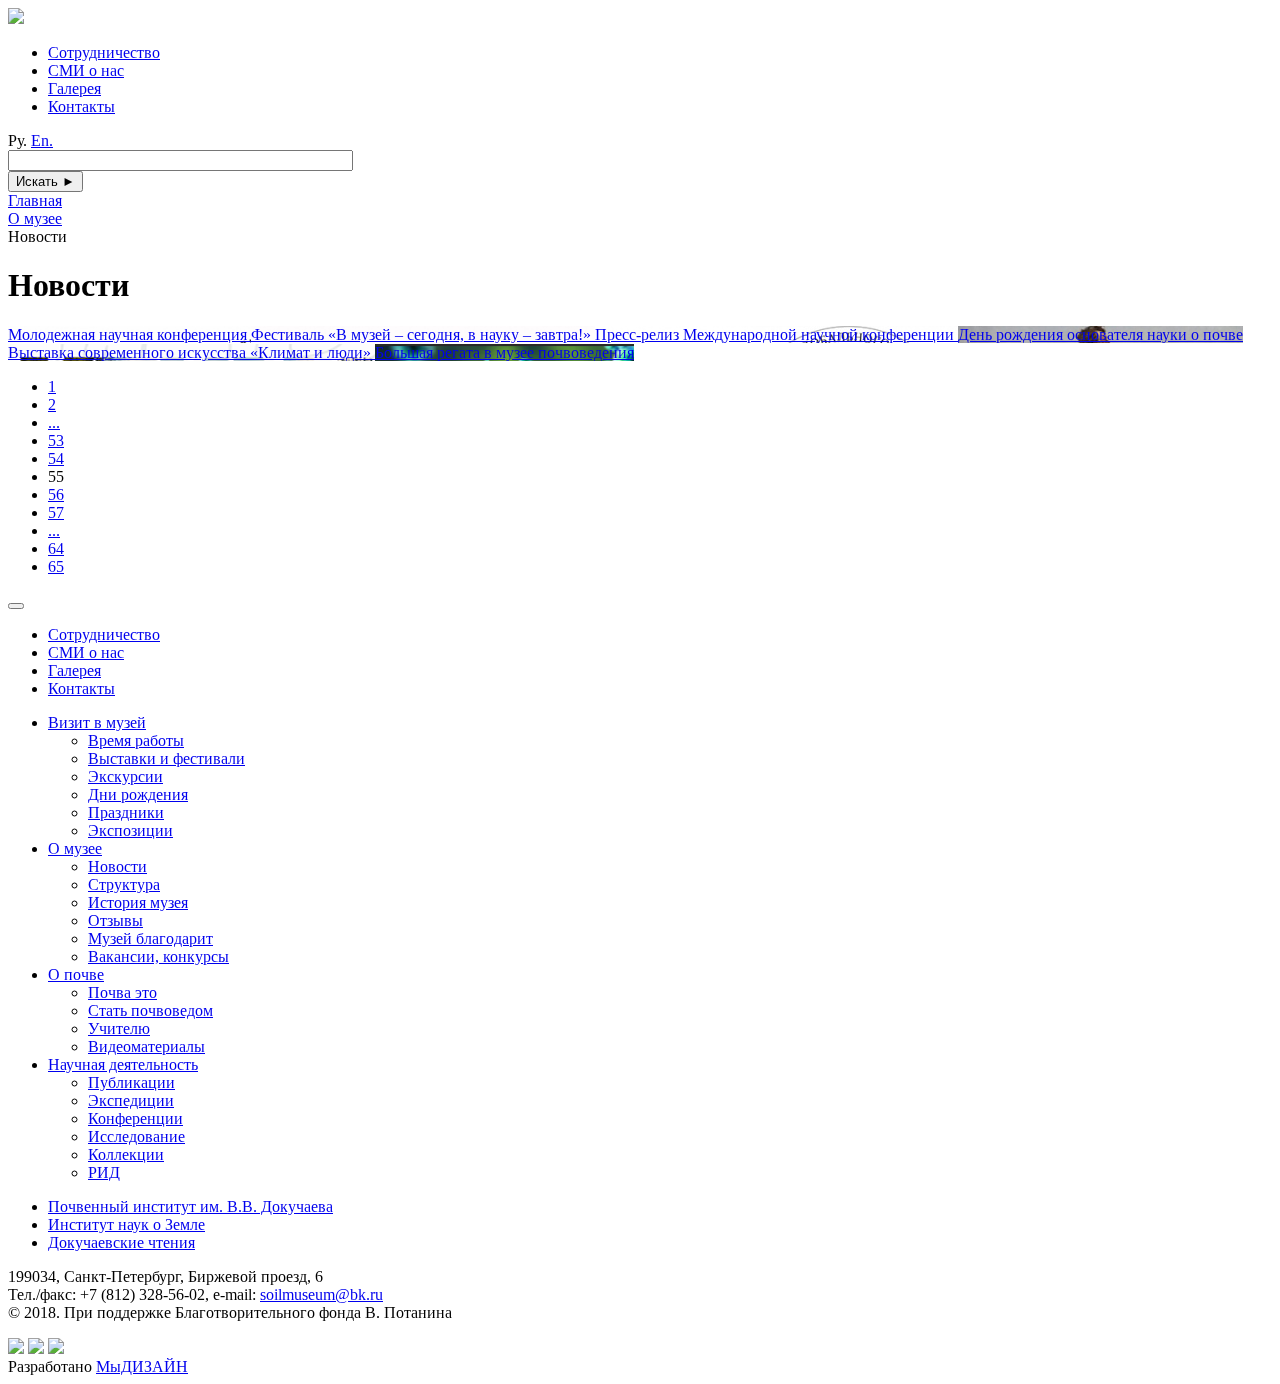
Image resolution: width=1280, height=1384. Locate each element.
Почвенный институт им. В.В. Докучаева (190, 1206)
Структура (124, 884)
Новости (117, 866)
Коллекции (126, 1154)
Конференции (135, 1118)
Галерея (74, 88)
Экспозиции (130, 830)
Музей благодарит (150, 938)
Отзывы (115, 920)
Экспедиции (131, 1100)
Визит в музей (97, 722)
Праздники (126, 812)
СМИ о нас (86, 70)
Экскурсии (125, 776)
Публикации (131, 1082)
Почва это (122, 992)
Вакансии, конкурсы (158, 956)
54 (56, 458)
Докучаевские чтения (121, 1242)
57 (56, 512)
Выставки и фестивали (166, 758)
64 (56, 548)
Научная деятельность (123, 1064)
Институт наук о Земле (126, 1224)
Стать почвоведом (150, 1010)
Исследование (136, 1136)
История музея (138, 902)
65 (56, 566)
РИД (104, 1172)
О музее (75, 848)
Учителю (119, 1028)
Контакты (81, 106)
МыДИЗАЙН (142, 1366)
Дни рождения (138, 794)
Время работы (136, 740)
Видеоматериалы (146, 1046)
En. (42, 140)
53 (56, 440)
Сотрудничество (104, 52)
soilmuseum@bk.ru (321, 1294)
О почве (76, 974)
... (54, 422)
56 (56, 494)
